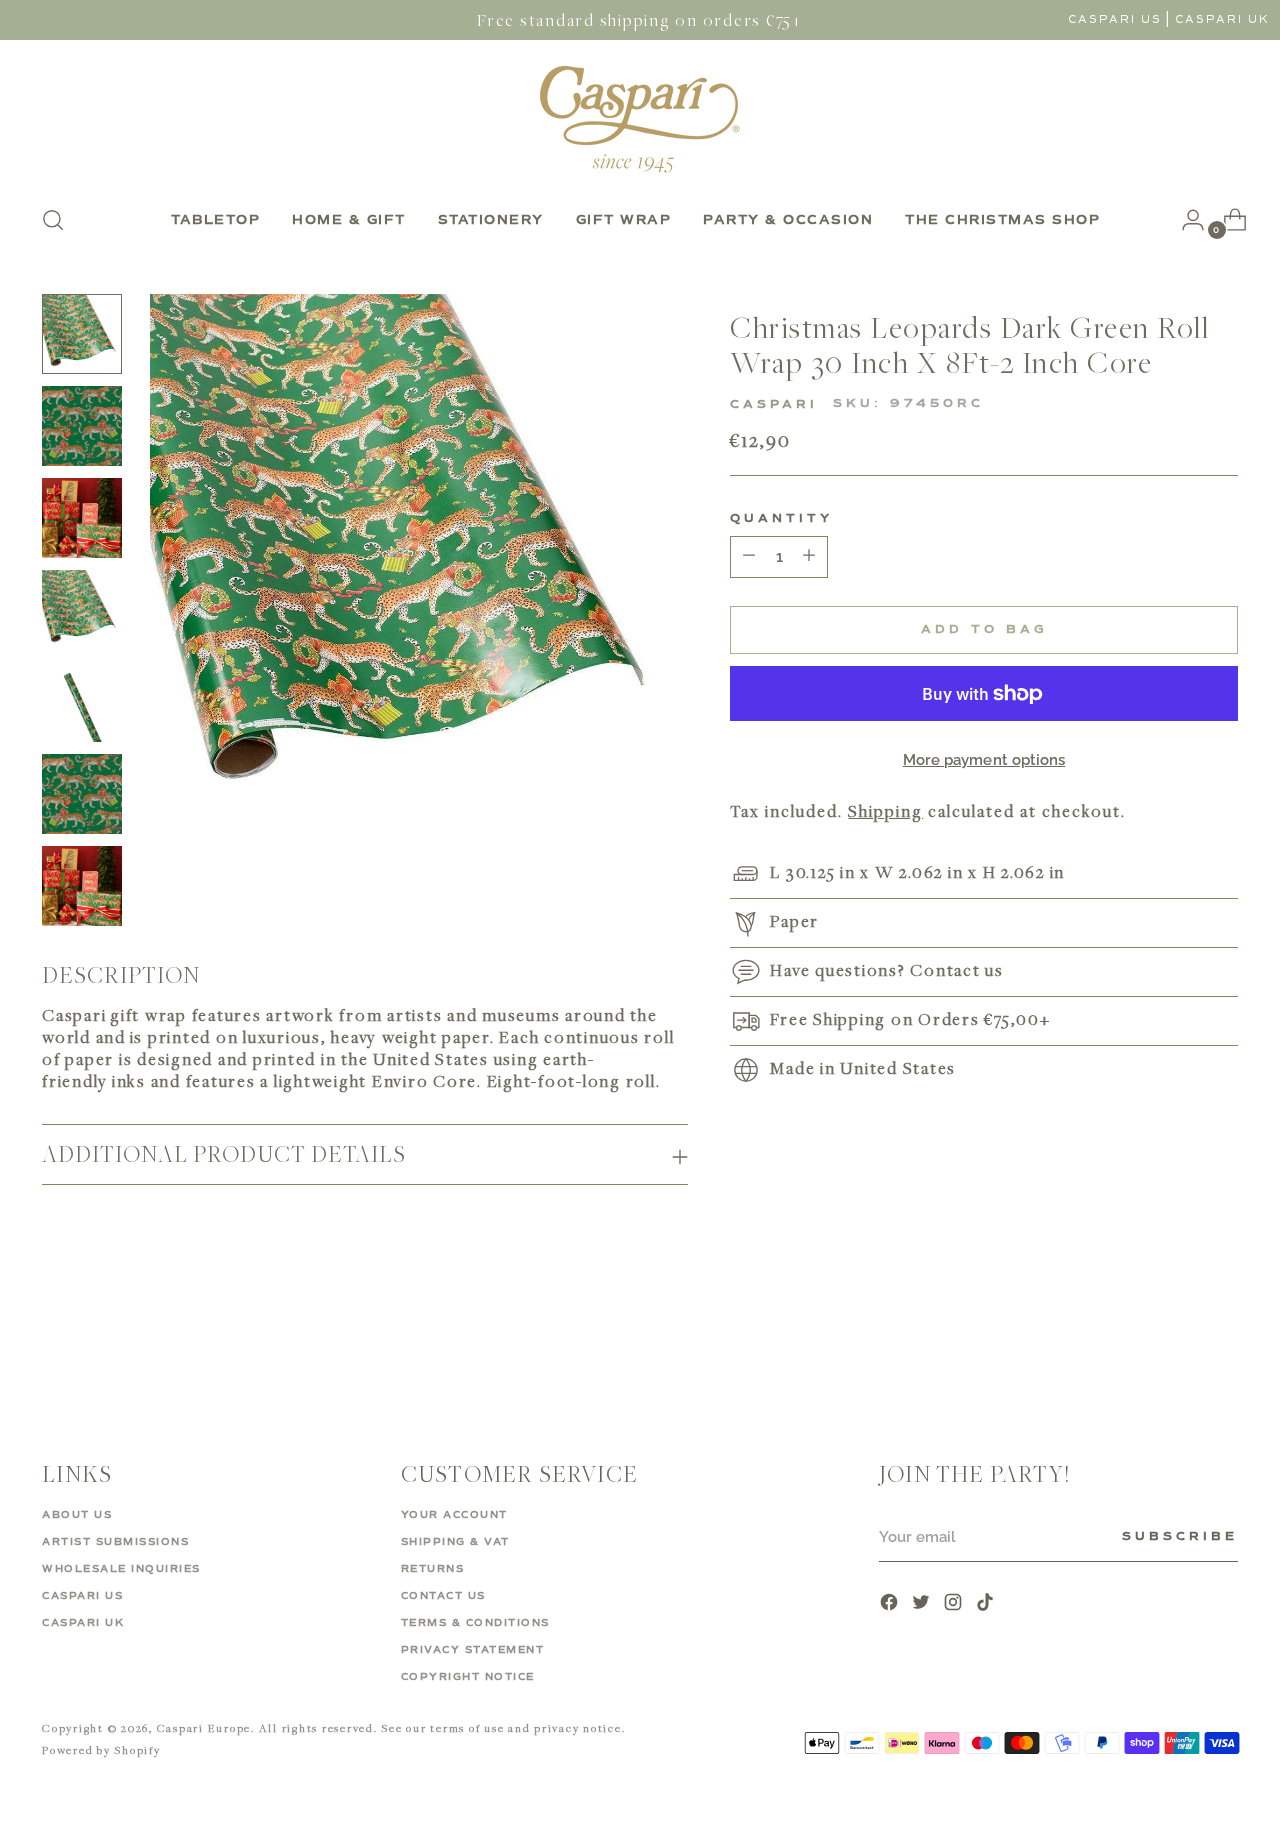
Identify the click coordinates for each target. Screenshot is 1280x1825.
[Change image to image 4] (82, 610)
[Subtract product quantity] (809, 557)
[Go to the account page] (1185, 220)
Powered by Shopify (101, 1749)
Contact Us (443, 1596)
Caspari (774, 405)
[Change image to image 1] (82, 334)
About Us (77, 1515)
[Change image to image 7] (82, 886)
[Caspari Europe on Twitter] (923, 1604)
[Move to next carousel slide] (1221, 1339)
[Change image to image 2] (82, 426)
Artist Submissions (115, 1542)
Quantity (781, 519)
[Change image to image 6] (82, 794)
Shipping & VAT (455, 1542)
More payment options (984, 760)
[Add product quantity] (749, 557)
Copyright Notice (468, 1677)
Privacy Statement (473, 1650)
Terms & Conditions (475, 1623)
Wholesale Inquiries (121, 1569)
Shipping (885, 811)
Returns (433, 1569)
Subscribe (1180, 1537)
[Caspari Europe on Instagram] (955, 1604)
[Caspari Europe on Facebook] (891, 1604)
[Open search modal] (53, 220)
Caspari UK (1222, 19)
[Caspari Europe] (640, 119)
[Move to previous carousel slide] (1175, 1340)
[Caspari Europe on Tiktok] (987, 1604)
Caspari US (1115, 19)
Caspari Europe (204, 1727)
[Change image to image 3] (82, 518)
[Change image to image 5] (82, 702)
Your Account (454, 1515)
